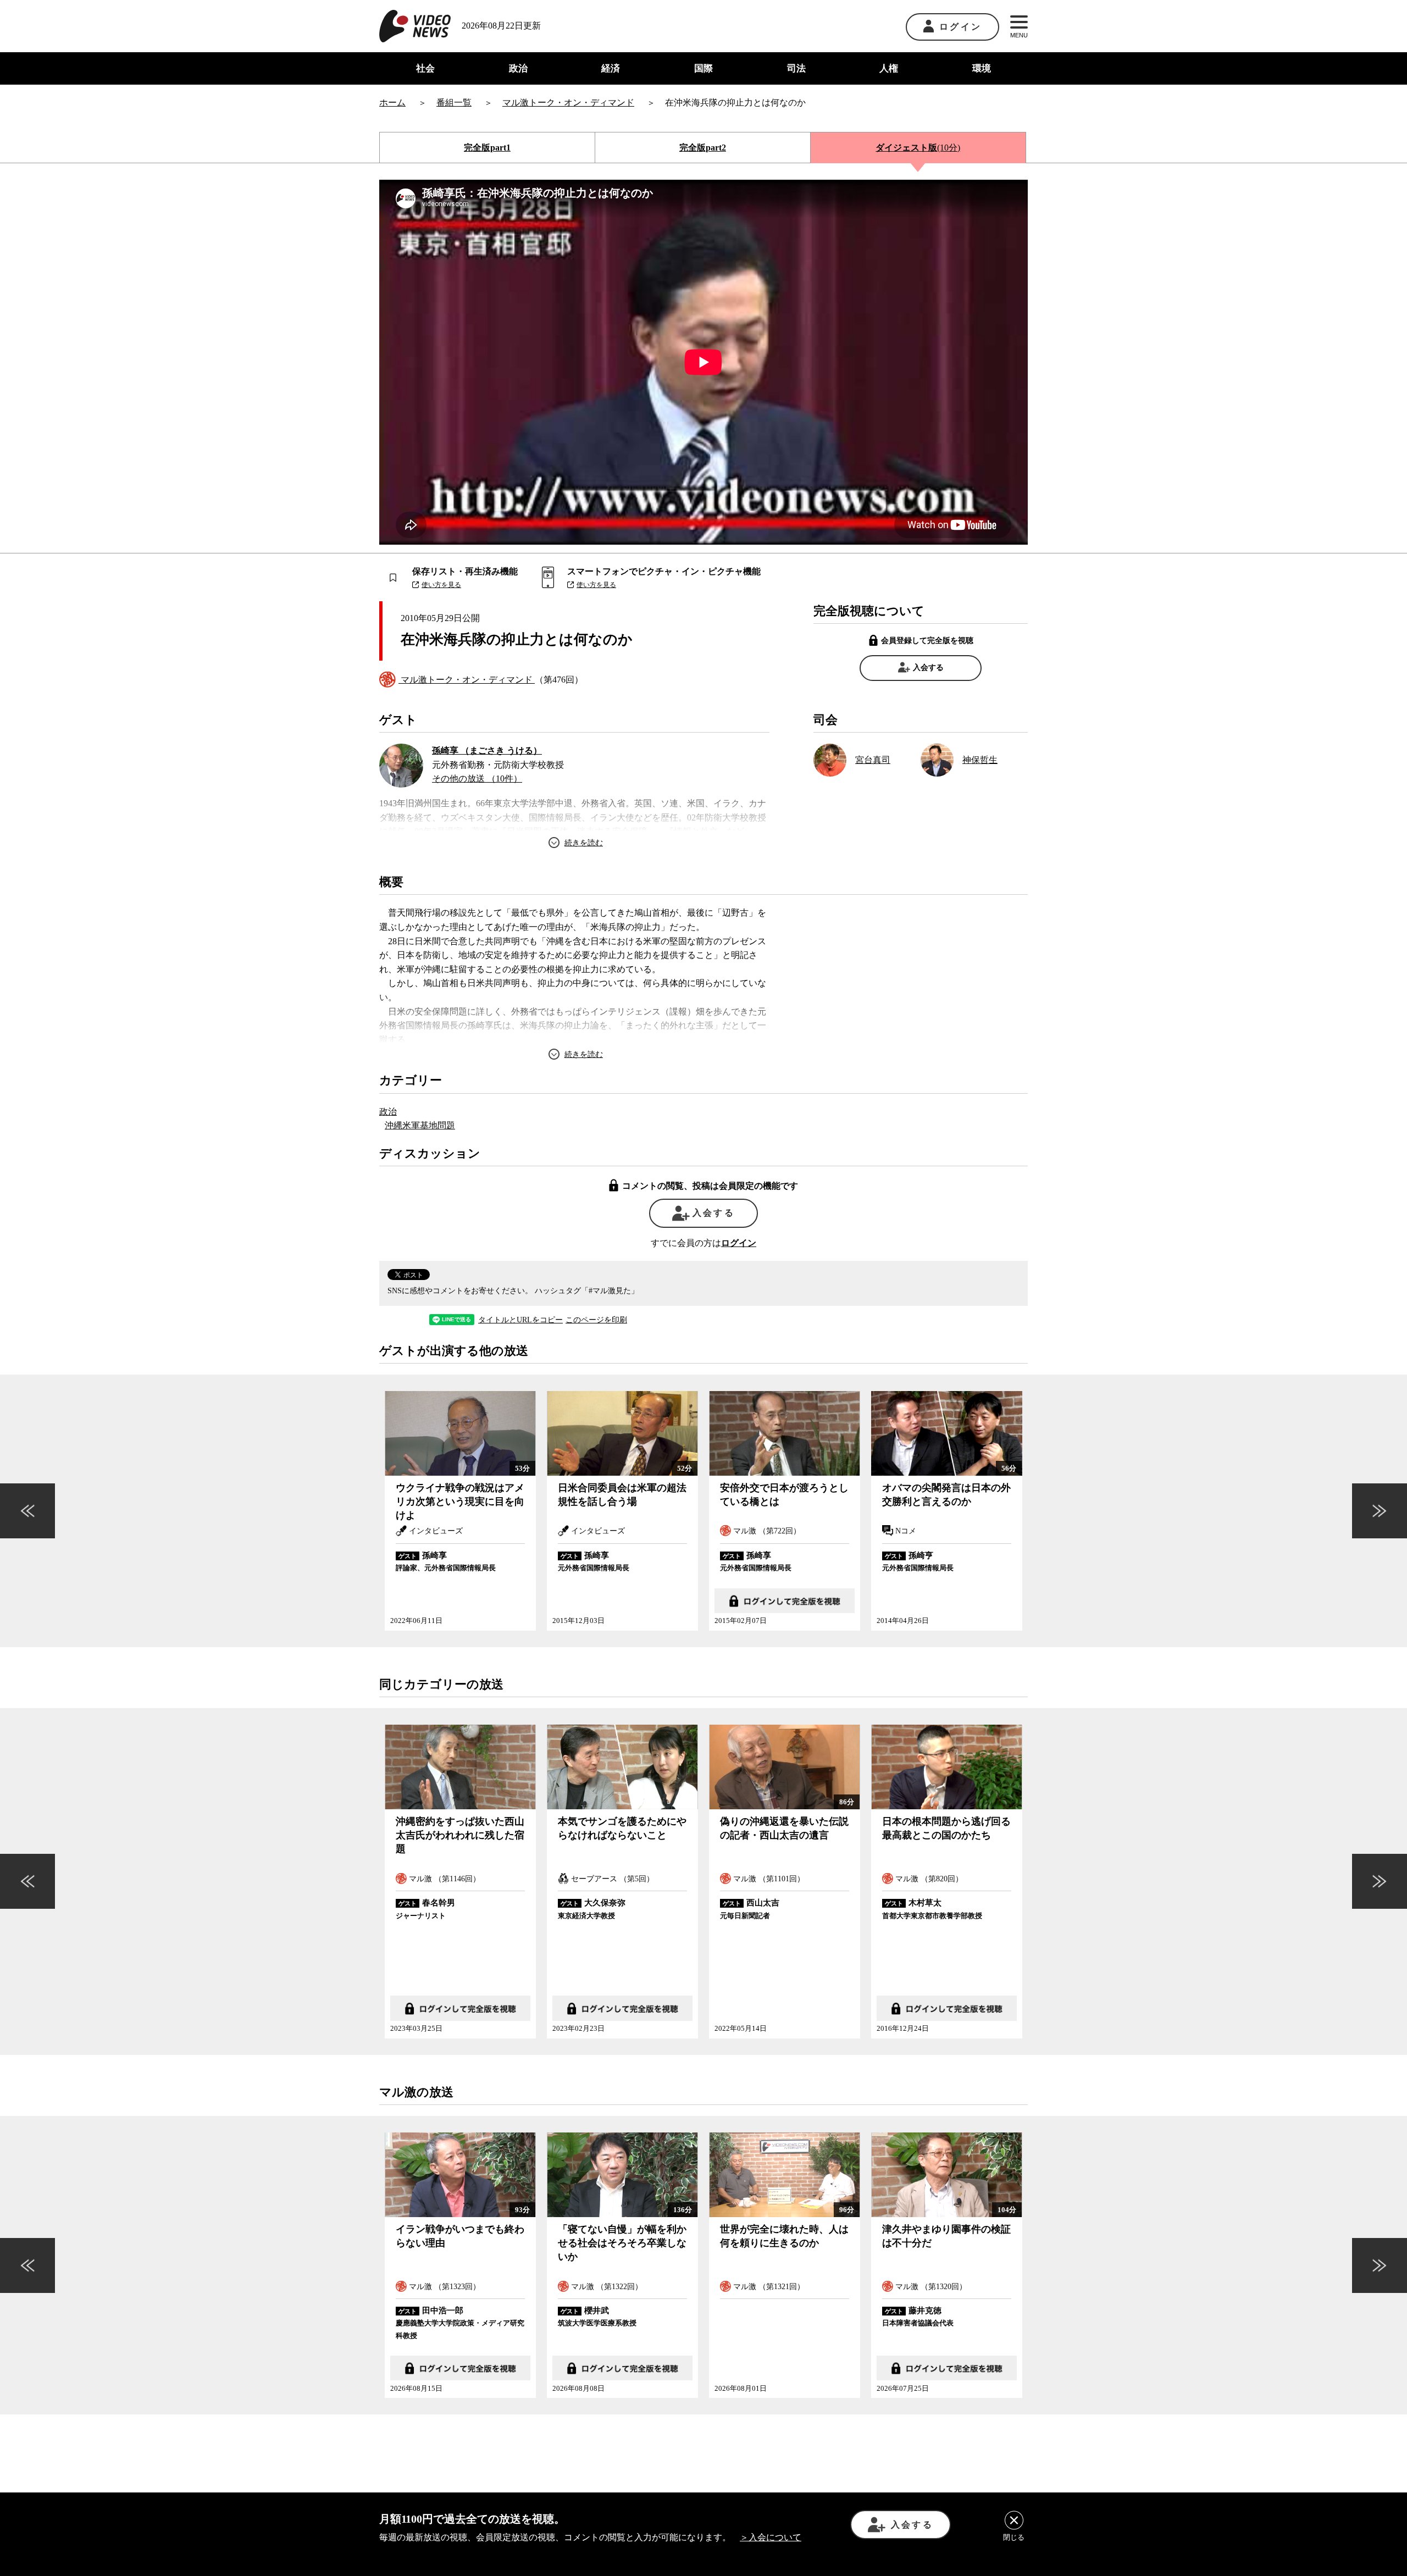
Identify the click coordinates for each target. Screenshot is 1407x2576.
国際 (703, 68)
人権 (889, 68)
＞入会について (771, 2537)
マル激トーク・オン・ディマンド (467, 680)
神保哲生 (980, 760)
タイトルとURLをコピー (520, 1320)
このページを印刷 (596, 1320)
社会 (425, 68)
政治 (518, 68)
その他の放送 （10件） (477, 779)
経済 (611, 68)
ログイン (960, 27)
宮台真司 (873, 760)
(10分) (918, 148)
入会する (928, 667)
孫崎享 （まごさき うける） (487, 750)
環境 (982, 68)
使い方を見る (441, 585)
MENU (1019, 35)
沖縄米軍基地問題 (420, 1125)
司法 (796, 68)
